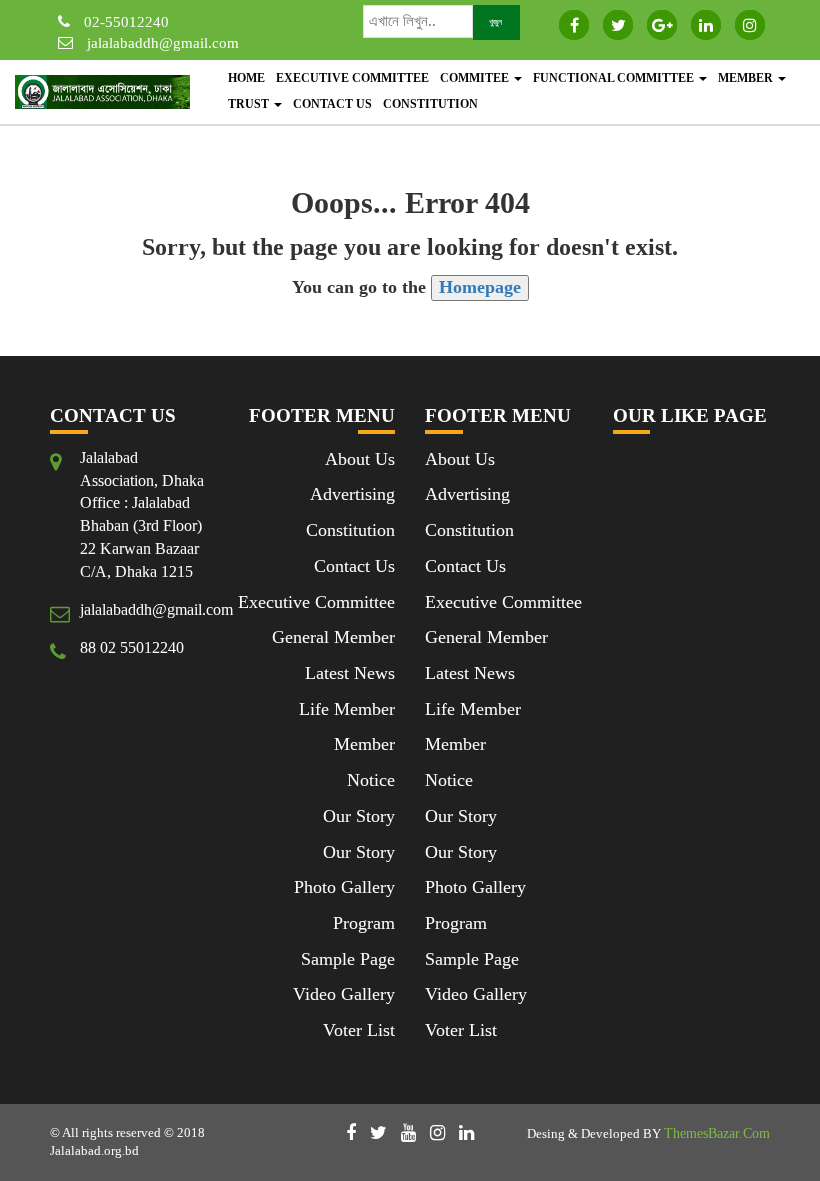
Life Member (347, 709)
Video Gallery (344, 994)
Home (246, 78)
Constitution (430, 104)
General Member (333, 637)
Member (747, 78)
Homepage (480, 287)
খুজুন (495, 22)
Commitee (476, 78)
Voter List (359, 1030)
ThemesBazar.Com (717, 1133)
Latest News (350, 673)
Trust (250, 104)
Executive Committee (352, 78)
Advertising (352, 494)
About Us (360, 459)
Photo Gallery (344, 887)
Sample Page (348, 959)
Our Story (359, 816)
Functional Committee (615, 78)
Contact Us (332, 104)
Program (364, 923)
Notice (371, 780)
